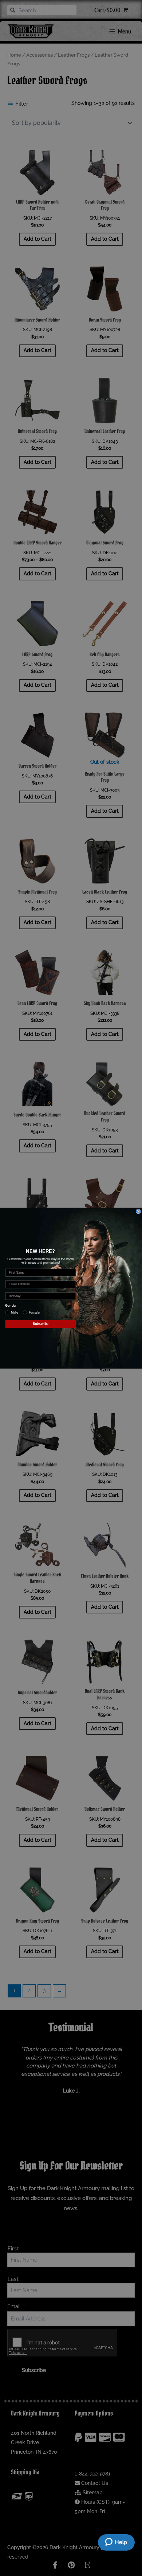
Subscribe (41, 1324)
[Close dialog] (138, 1211)
